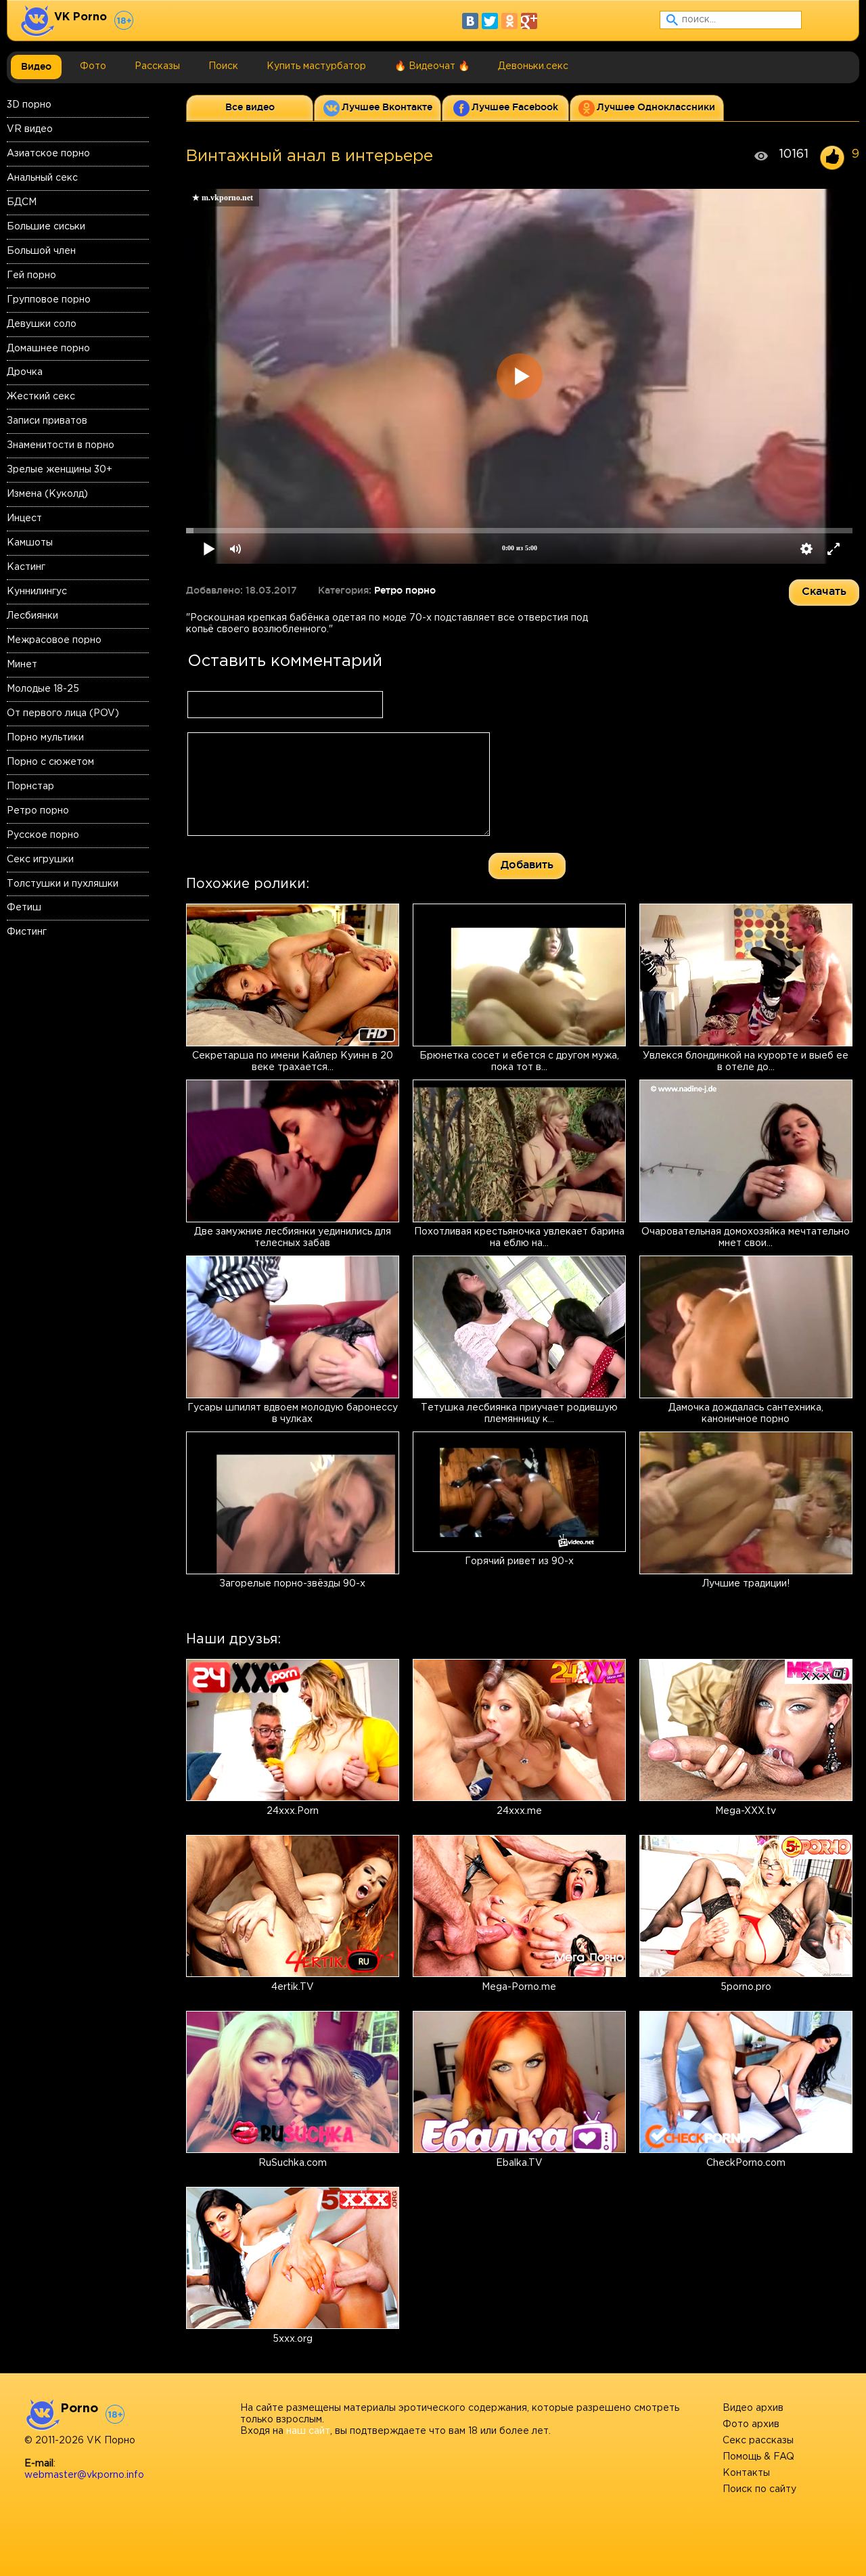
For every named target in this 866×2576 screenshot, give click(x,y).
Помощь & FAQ (758, 2457)
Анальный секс (42, 178)
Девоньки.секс (533, 66)
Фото (93, 66)
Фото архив (751, 2424)
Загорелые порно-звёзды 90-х (292, 1584)
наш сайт (308, 2431)
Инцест (24, 518)
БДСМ (22, 202)
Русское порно (43, 835)
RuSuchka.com (293, 2163)
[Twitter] (490, 21)
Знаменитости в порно (61, 445)
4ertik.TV (293, 1987)
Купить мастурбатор (316, 66)
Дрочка (25, 372)
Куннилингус (37, 592)
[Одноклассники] (509, 21)
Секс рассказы (758, 2441)
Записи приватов (47, 421)
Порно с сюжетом (50, 762)
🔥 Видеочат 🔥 (432, 66)
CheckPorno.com (746, 2163)
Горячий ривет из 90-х (519, 1561)
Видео (36, 66)
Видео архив (753, 2408)
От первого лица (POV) (63, 713)
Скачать (824, 591)
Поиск (223, 66)
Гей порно (31, 275)
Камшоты (30, 543)
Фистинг (27, 932)
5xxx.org (293, 2339)
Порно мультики (45, 738)
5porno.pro (746, 1987)
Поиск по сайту (759, 2489)
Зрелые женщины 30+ (60, 470)
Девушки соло (42, 324)
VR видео (30, 129)
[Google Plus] (529, 21)
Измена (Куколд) (47, 494)
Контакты (746, 2473)
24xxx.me (519, 1811)
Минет (22, 665)
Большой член (41, 251)
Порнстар (30, 786)
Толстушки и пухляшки (63, 884)
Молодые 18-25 (43, 689)
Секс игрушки (40, 860)
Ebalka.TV (519, 2163)
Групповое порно (49, 300)
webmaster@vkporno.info (84, 2475)
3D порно (29, 105)
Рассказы (157, 66)
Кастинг (26, 567)
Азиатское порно (48, 154)
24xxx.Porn (293, 1811)
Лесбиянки (32, 616)
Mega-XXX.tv (746, 1811)
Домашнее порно (48, 349)
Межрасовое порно (54, 640)
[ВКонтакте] (470, 21)
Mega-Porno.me (519, 1987)
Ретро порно (38, 811)
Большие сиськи (46, 227)
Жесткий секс (41, 397)
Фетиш (24, 908)
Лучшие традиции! (746, 1584)
